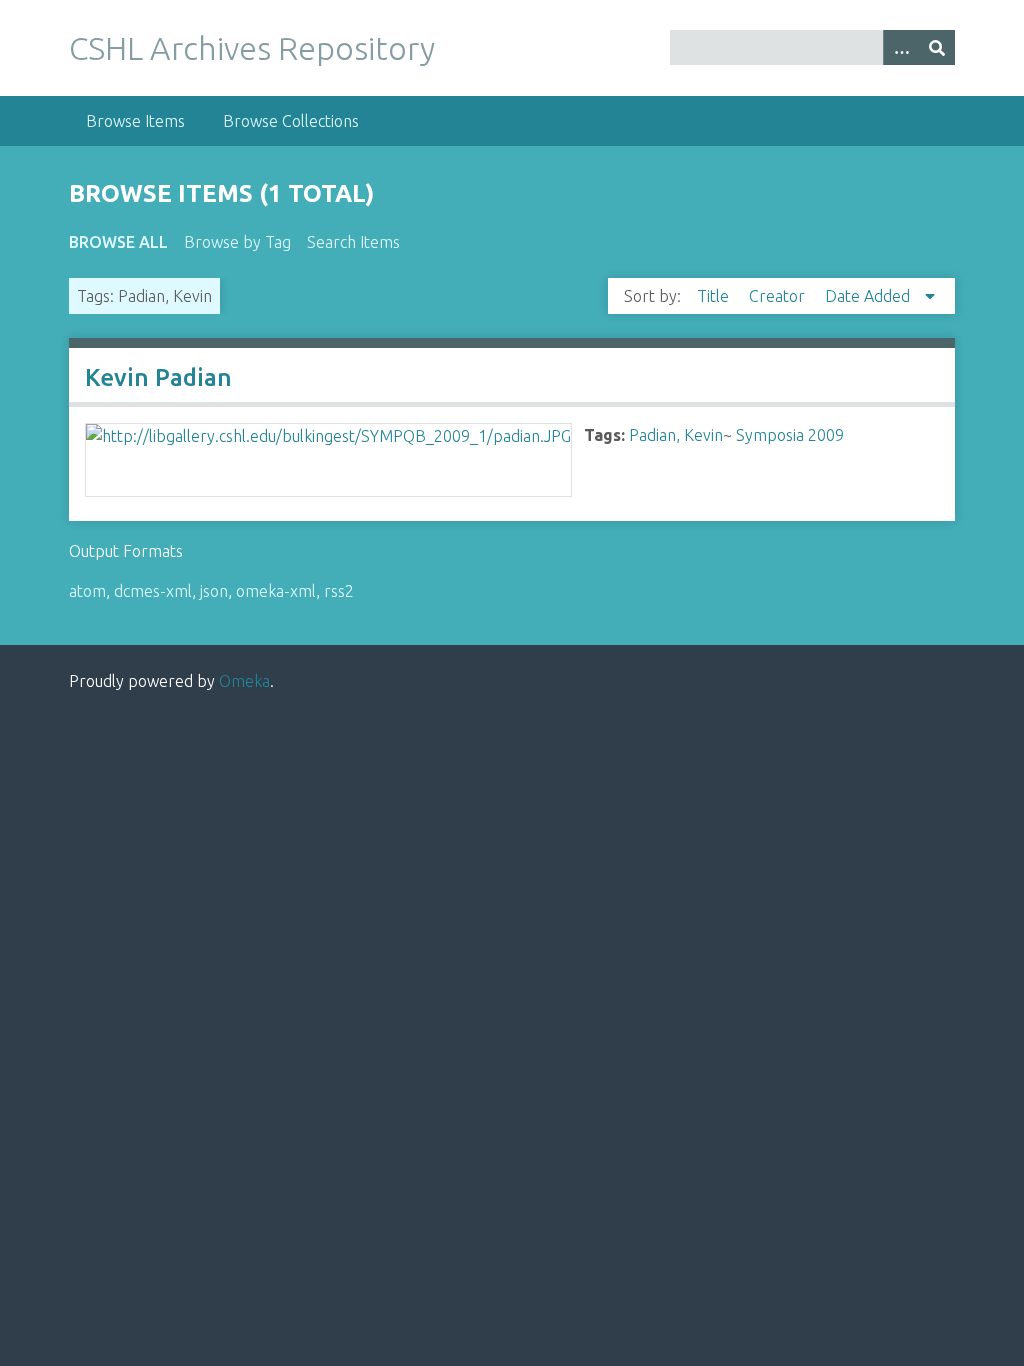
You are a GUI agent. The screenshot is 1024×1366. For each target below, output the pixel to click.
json (214, 591)
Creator (779, 296)
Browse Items (135, 121)
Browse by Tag (237, 242)
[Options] (901, 47)
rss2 (339, 591)
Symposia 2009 (790, 435)
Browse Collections (291, 121)
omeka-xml (276, 591)
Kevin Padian (158, 377)
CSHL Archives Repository (252, 48)
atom (87, 591)
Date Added (869, 296)
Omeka (244, 681)
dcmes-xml (153, 591)
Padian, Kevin (676, 435)
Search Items (353, 242)
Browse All (118, 242)
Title (715, 296)
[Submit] (937, 47)
